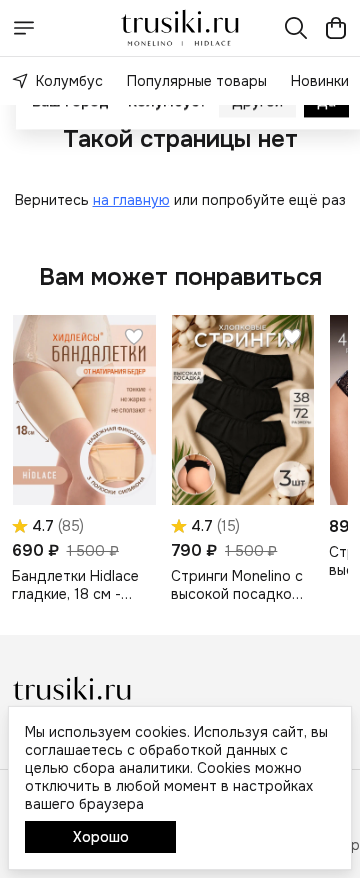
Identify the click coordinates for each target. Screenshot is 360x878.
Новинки (320, 81)
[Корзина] (336, 28)
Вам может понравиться (180, 277)
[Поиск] (296, 28)
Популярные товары (197, 81)
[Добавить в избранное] (134, 337)
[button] (84, 410)
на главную (131, 200)
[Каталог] (24, 28)
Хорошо (101, 837)
